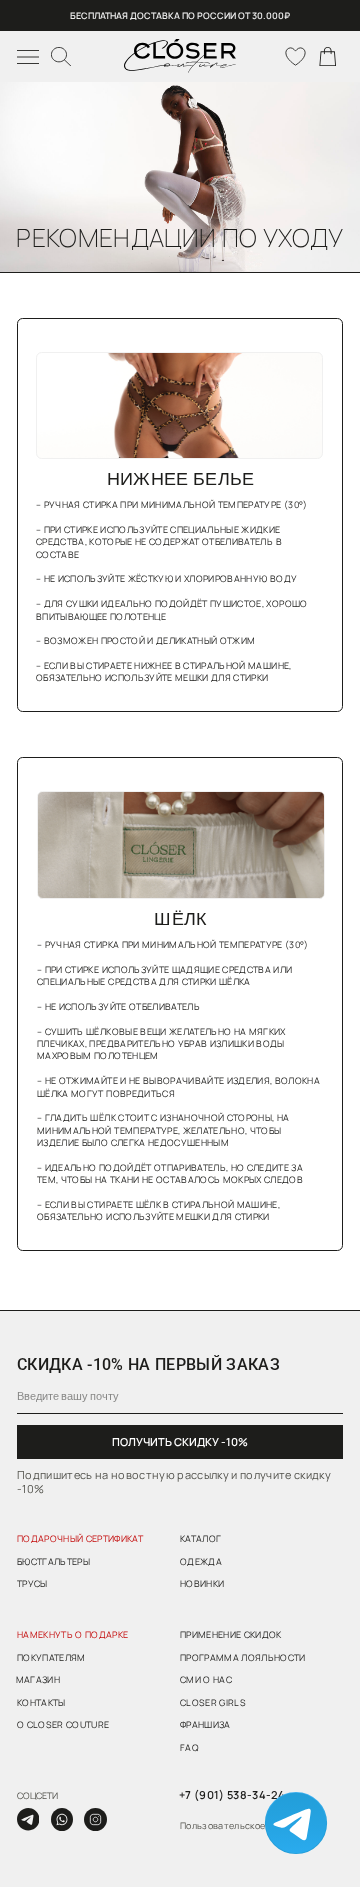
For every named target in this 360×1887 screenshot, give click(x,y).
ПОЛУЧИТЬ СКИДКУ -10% (180, 1441)
